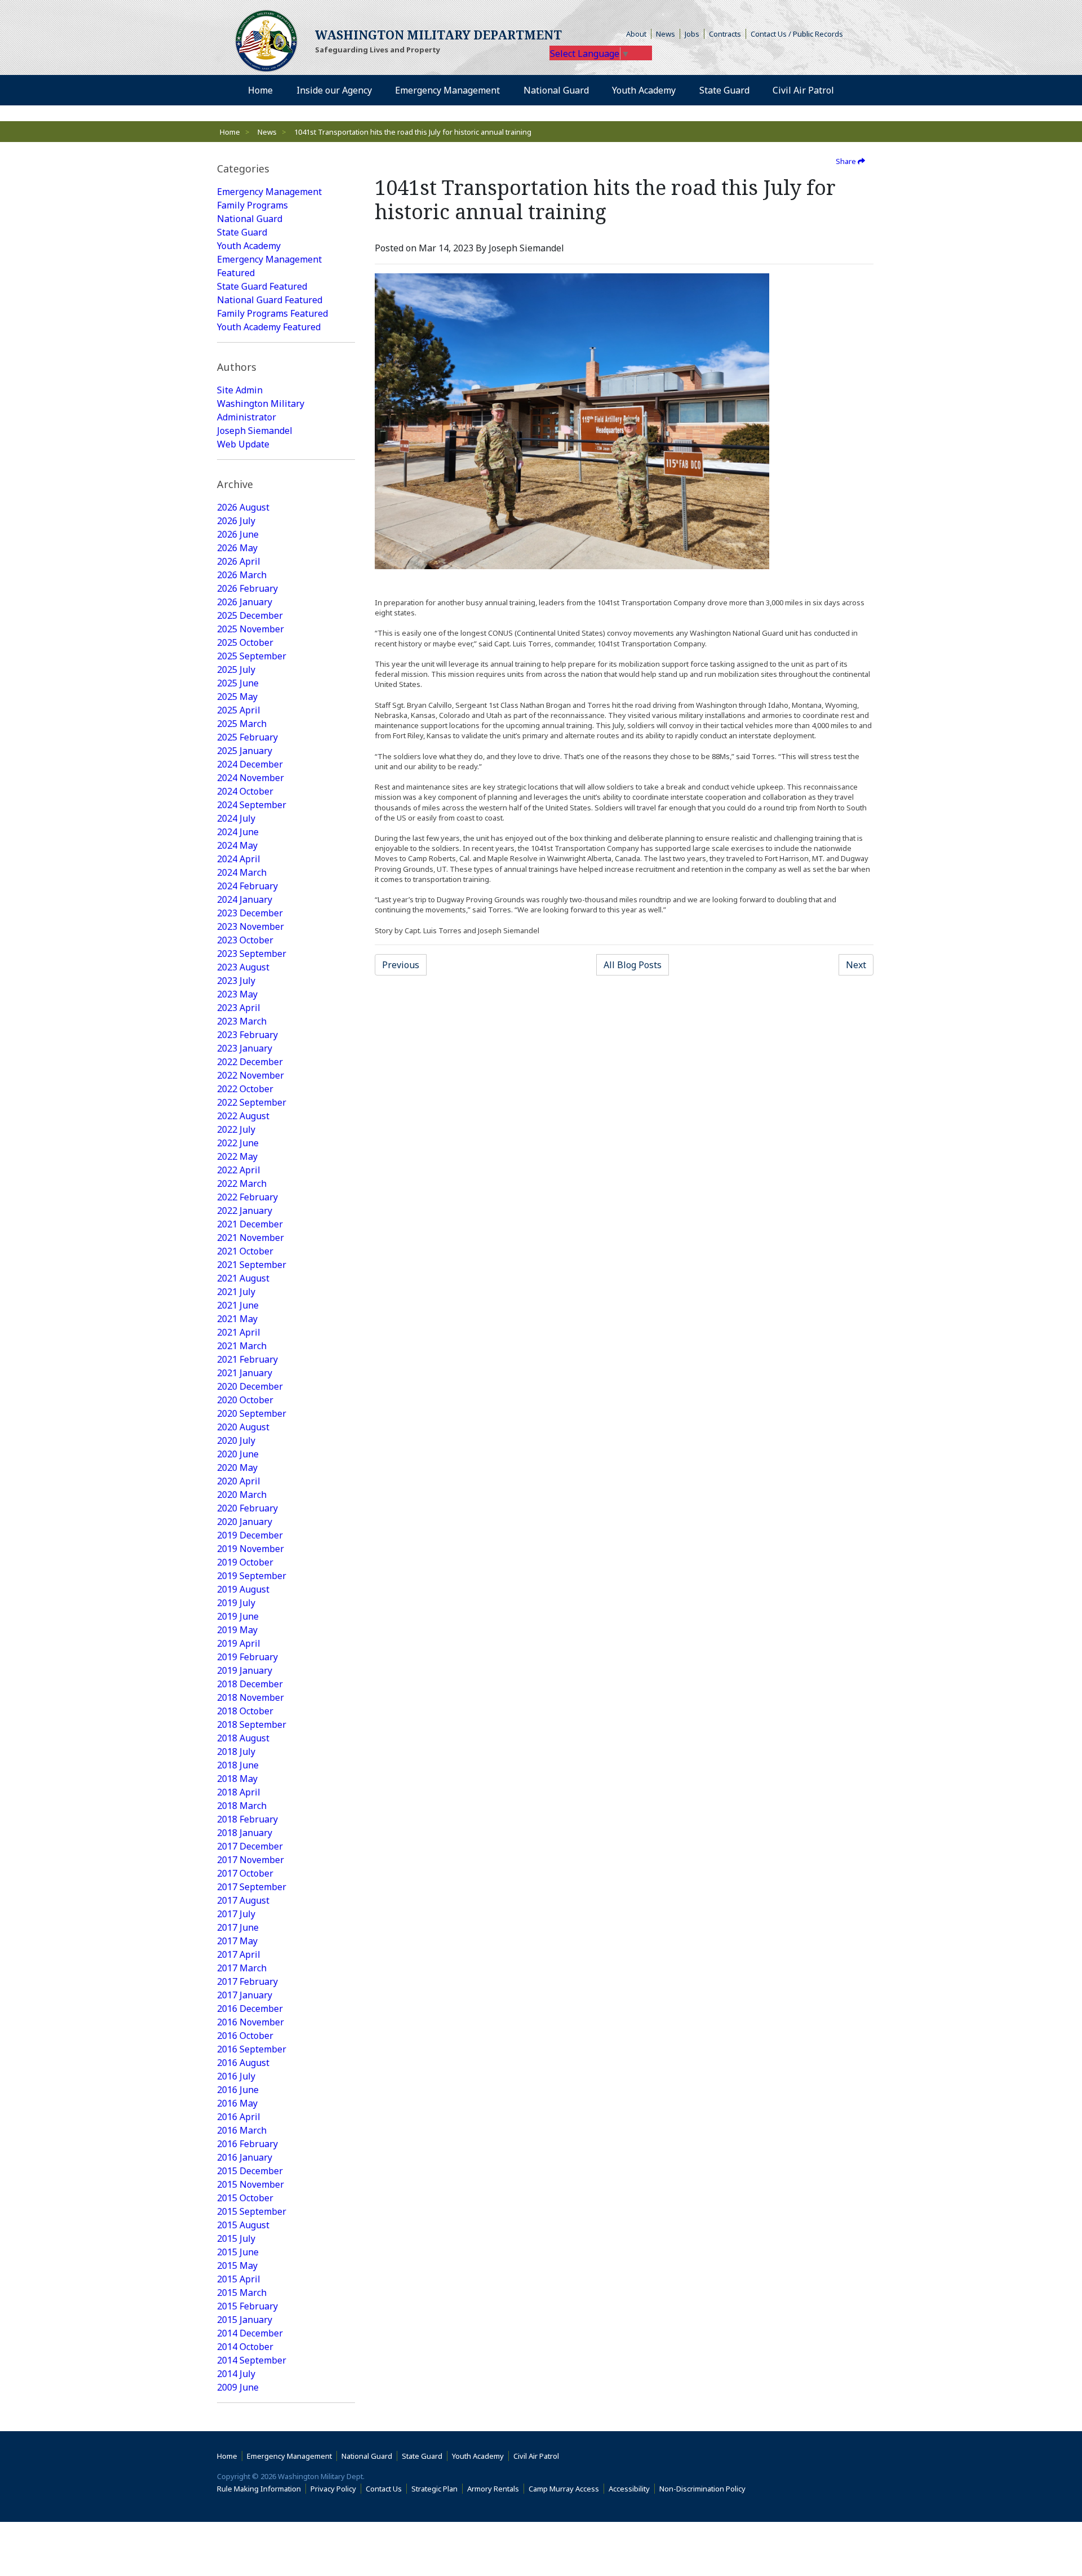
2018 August (243, 1738)
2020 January (245, 1522)
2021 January (245, 1373)
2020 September (252, 1413)
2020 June (238, 1454)
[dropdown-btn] (378, 90)
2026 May (237, 548)
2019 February (247, 1657)
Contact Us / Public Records (797, 34)
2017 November (250, 1860)
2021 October (245, 1251)
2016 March (242, 2130)
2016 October (245, 2036)
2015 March (242, 2293)
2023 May (237, 994)
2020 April (239, 1481)
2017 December (250, 1846)
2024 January (245, 899)
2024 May (237, 845)
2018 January (245, 1833)
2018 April (239, 1792)
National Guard (250, 219)
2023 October (245, 940)
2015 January (245, 2320)
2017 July (236, 1914)
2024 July (236, 818)
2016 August (243, 2063)
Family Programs (252, 205)
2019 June (238, 1616)
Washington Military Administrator (261, 410)
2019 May (237, 1630)
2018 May (237, 1779)
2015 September (252, 2211)
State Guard (242, 232)
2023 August (243, 967)
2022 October (245, 1089)
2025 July (236, 670)
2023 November (250, 926)
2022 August (243, 1116)
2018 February (247, 1819)
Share (847, 161)
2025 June (238, 683)
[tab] (286, 169)
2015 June (238, 2252)
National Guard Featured (270, 300)
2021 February (247, 1359)
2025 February (247, 737)
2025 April (239, 710)
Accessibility (632, 2489)
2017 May (237, 1941)
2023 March (242, 1021)
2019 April (239, 1643)
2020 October (245, 1400)
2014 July (236, 2374)
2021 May (237, 1319)
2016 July (236, 2076)
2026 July (236, 521)
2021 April (239, 1332)
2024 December (250, 764)
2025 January (245, 751)
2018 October (245, 1711)
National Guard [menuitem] (556, 90)
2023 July (236, 981)
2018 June (238, 1765)
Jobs (692, 34)
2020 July (236, 1440)
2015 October (245, 2198)
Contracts (725, 34)
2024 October (245, 791)
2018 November (250, 1697)
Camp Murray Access (566, 2489)
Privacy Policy (333, 2489)
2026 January (245, 602)
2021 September (252, 1265)
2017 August (243, 1900)
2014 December (250, 2333)
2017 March (242, 1968)
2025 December (250, 615)
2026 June (238, 534)
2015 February (247, 2306)
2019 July (236, 1603)
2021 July (236, 1292)
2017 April (239, 1954)
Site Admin (240, 390)
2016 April (239, 2117)
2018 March (242, 1806)
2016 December (250, 2009)
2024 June (238, 832)
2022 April (239, 1170)
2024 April (239, 859)
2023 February (247, 1035)
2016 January (245, 2157)
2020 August (243, 1427)
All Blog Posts (633, 965)
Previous (401, 965)
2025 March (242, 724)
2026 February (247, 588)
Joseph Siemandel (255, 431)
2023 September (252, 954)
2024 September (252, 805)
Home (230, 132)
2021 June (238, 1305)
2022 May (237, 1156)
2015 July (236, 2238)
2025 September (252, 656)
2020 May (237, 1467)
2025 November (250, 629)
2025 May (237, 697)
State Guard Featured (262, 286)
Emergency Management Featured (269, 266)
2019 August (243, 1589)
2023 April (239, 1008)
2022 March (242, 1183)
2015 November (250, 2184)
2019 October (245, 1562)
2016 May (237, 2103)
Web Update (243, 444)
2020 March (242, 1495)
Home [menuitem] (260, 90)
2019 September (252, 1576)
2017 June (238, 1927)
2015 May (237, 2265)
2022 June (238, 1143)
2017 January (245, 1995)
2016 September (252, 2049)
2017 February (247, 1981)
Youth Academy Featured (269, 327)
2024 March (242, 872)
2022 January (245, 1211)
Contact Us (384, 2489)
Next (856, 965)
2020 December (250, 1386)
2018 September (252, 1724)
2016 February (247, 2144)
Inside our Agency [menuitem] (334, 90)
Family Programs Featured (272, 313)
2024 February (247, 886)
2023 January (245, 1048)
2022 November (250, 1075)
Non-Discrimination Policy (705, 2489)
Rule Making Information (259, 2489)
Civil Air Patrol (538, 2456)
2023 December (250, 913)
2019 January (245, 1670)
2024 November (250, 778)
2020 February (247, 1508)
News (666, 34)
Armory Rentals (493, 2489)
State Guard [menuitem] (724, 90)
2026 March (242, 575)
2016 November (250, 2022)
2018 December (250, 1684)
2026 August (243, 507)
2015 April (239, 2279)
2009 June (238, 2387)
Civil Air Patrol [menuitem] (808, 90)
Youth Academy (249, 246)
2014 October (245, 2347)
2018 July (236, 1752)
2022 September (252, 1102)
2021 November (250, 1238)
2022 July (236, 1129)
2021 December (250, 1224)
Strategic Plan (434, 2489)
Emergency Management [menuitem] (447, 90)
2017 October (245, 1873)
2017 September (252, 1887)
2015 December (250, 2171)
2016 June (238, 2090)
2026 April (239, 561)
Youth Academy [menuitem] (644, 90)
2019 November (250, 1549)
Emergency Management (269, 192)
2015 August (243, 2225)
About (639, 34)
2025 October (245, 642)
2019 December (250, 1535)
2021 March (242, 1346)
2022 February (247, 1197)
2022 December (250, 1062)
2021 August (243, 1278)
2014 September (252, 2360)
